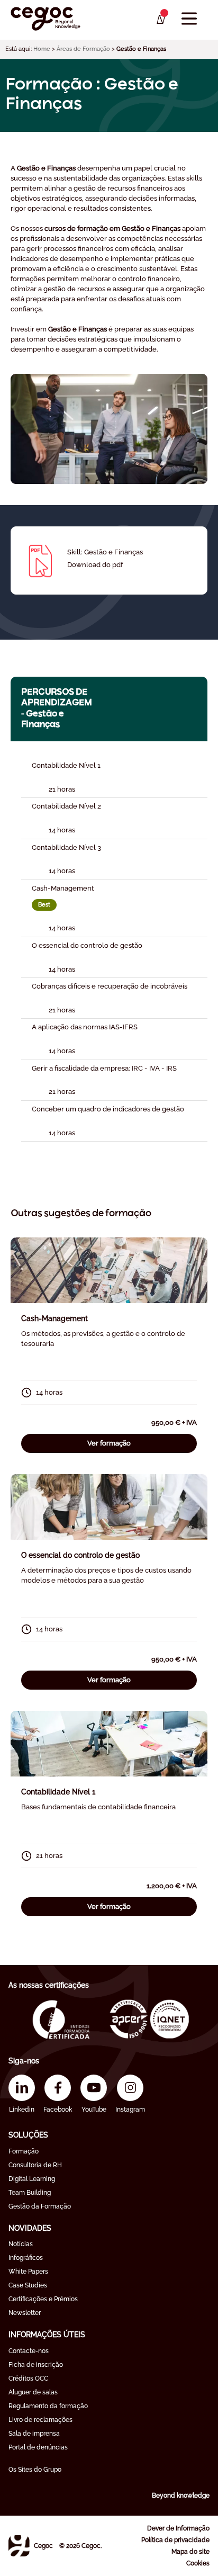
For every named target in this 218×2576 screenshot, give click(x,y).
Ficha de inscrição (36, 2365)
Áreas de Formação (83, 49)
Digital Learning (32, 2179)
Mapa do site (190, 2552)
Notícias (21, 2244)
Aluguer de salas (33, 2392)
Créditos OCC (28, 2378)
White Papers (28, 2272)
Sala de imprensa (34, 2434)
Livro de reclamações (40, 2420)
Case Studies (28, 2285)
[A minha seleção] (160, 20)
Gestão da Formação (40, 2206)
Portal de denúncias (38, 2447)
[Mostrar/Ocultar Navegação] (189, 19)
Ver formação (109, 1443)
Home (42, 49)
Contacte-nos (29, 2351)
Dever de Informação (178, 2528)
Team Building (30, 2193)
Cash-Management (54, 1318)
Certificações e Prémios (43, 2299)
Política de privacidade (175, 2540)
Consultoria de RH (35, 2165)
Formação (24, 2151)
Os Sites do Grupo (35, 2470)
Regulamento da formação (48, 2406)
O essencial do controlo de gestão (80, 1555)
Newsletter (25, 2313)
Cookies (198, 2563)
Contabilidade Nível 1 (58, 1792)
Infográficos (26, 2258)
